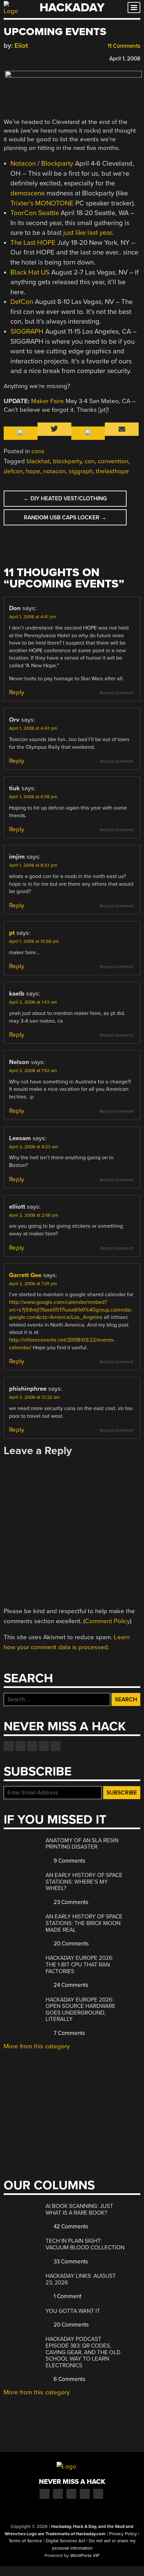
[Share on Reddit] (36, 58)
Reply (17, 692)
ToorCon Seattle (35, 213)
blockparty (67, 461)
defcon (13, 471)
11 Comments (123, 46)
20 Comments (70, 1944)
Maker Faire (48, 401)
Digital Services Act (65, 2541)
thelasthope (112, 471)
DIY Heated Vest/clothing (65, 498)
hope (33, 471)
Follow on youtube (32, 1746)
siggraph (81, 471)
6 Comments (69, 2379)
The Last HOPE (33, 243)
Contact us (56, 1746)
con (90, 461)
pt (12, 933)
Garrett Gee (25, 1275)
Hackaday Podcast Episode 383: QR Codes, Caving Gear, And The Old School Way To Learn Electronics (83, 2352)
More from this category (37, 2046)
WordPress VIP (85, 2556)
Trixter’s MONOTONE (42, 203)
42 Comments (70, 2226)
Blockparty (57, 163)
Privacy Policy (123, 2534)
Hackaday (72, 8)
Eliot (21, 46)
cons (38, 451)
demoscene (28, 193)
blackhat (38, 461)
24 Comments (70, 1985)
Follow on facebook (9, 1746)
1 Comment (67, 2296)
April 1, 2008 (125, 59)
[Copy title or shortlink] (46, 58)
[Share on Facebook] (7, 58)
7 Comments (69, 2033)
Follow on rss (44, 1746)
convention (113, 461)
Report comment (117, 693)
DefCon (22, 302)
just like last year (88, 233)
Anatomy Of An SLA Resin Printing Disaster (82, 1844)
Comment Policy (107, 1621)
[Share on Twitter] (17, 58)
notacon (54, 471)
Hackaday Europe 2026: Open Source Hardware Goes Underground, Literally (81, 2010)
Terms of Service (25, 2541)
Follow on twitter (20, 1746)
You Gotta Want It (73, 2311)
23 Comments (70, 1902)
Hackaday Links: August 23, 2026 (81, 2279)
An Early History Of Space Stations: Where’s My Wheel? (84, 1882)
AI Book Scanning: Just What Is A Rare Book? (79, 2209)
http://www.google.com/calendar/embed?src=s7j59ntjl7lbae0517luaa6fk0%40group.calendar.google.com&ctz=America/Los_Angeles (71, 1310)
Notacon (23, 163)
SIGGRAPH (27, 331)
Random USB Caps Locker (65, 518)
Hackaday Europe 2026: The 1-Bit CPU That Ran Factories (80, 1964)
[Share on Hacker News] (26, 58)
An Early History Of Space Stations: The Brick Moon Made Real (84, 1923)
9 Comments (69, 1861)
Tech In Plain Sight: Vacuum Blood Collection (85, 2244)
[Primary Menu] (134, 8)
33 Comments (70, 2262)
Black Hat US (30, 272)
